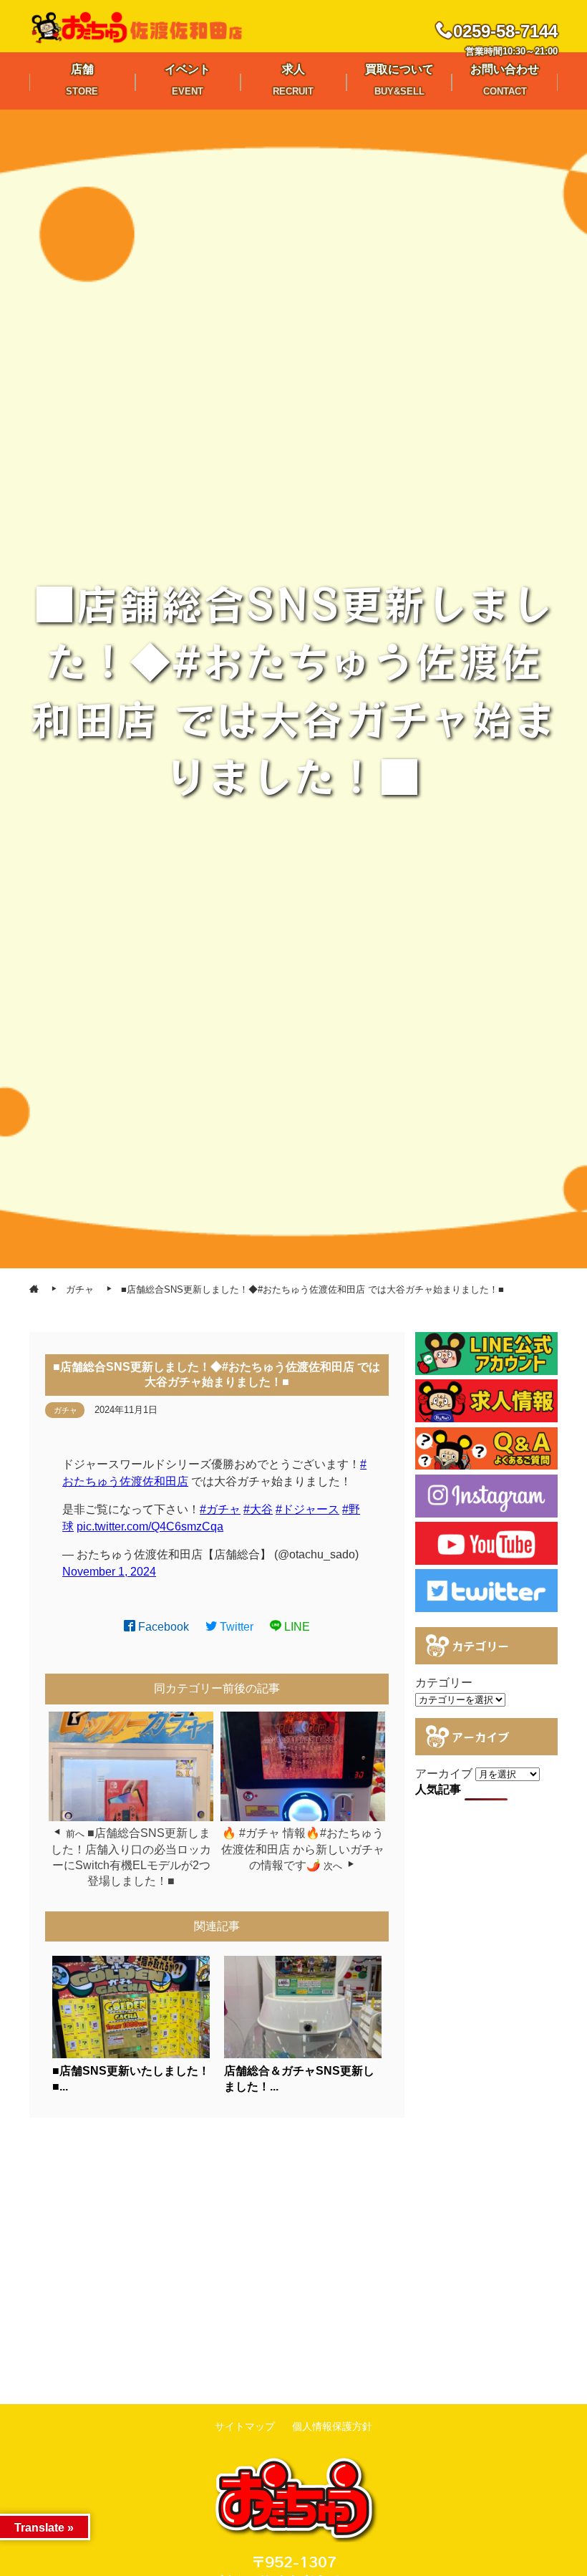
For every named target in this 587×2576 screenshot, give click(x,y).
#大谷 (258, 1509)
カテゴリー (444, 1683)
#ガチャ (220, 1509)
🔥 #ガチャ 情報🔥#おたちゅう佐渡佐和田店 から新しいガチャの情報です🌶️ (303, 1849)
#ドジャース (307, 1509)
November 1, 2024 (109, 1572)
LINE (296, 1627)
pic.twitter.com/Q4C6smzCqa (150, 1526)
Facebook (162, 1627)
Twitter (235, 1627)
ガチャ (66, 1410)
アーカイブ (444, 1774)
